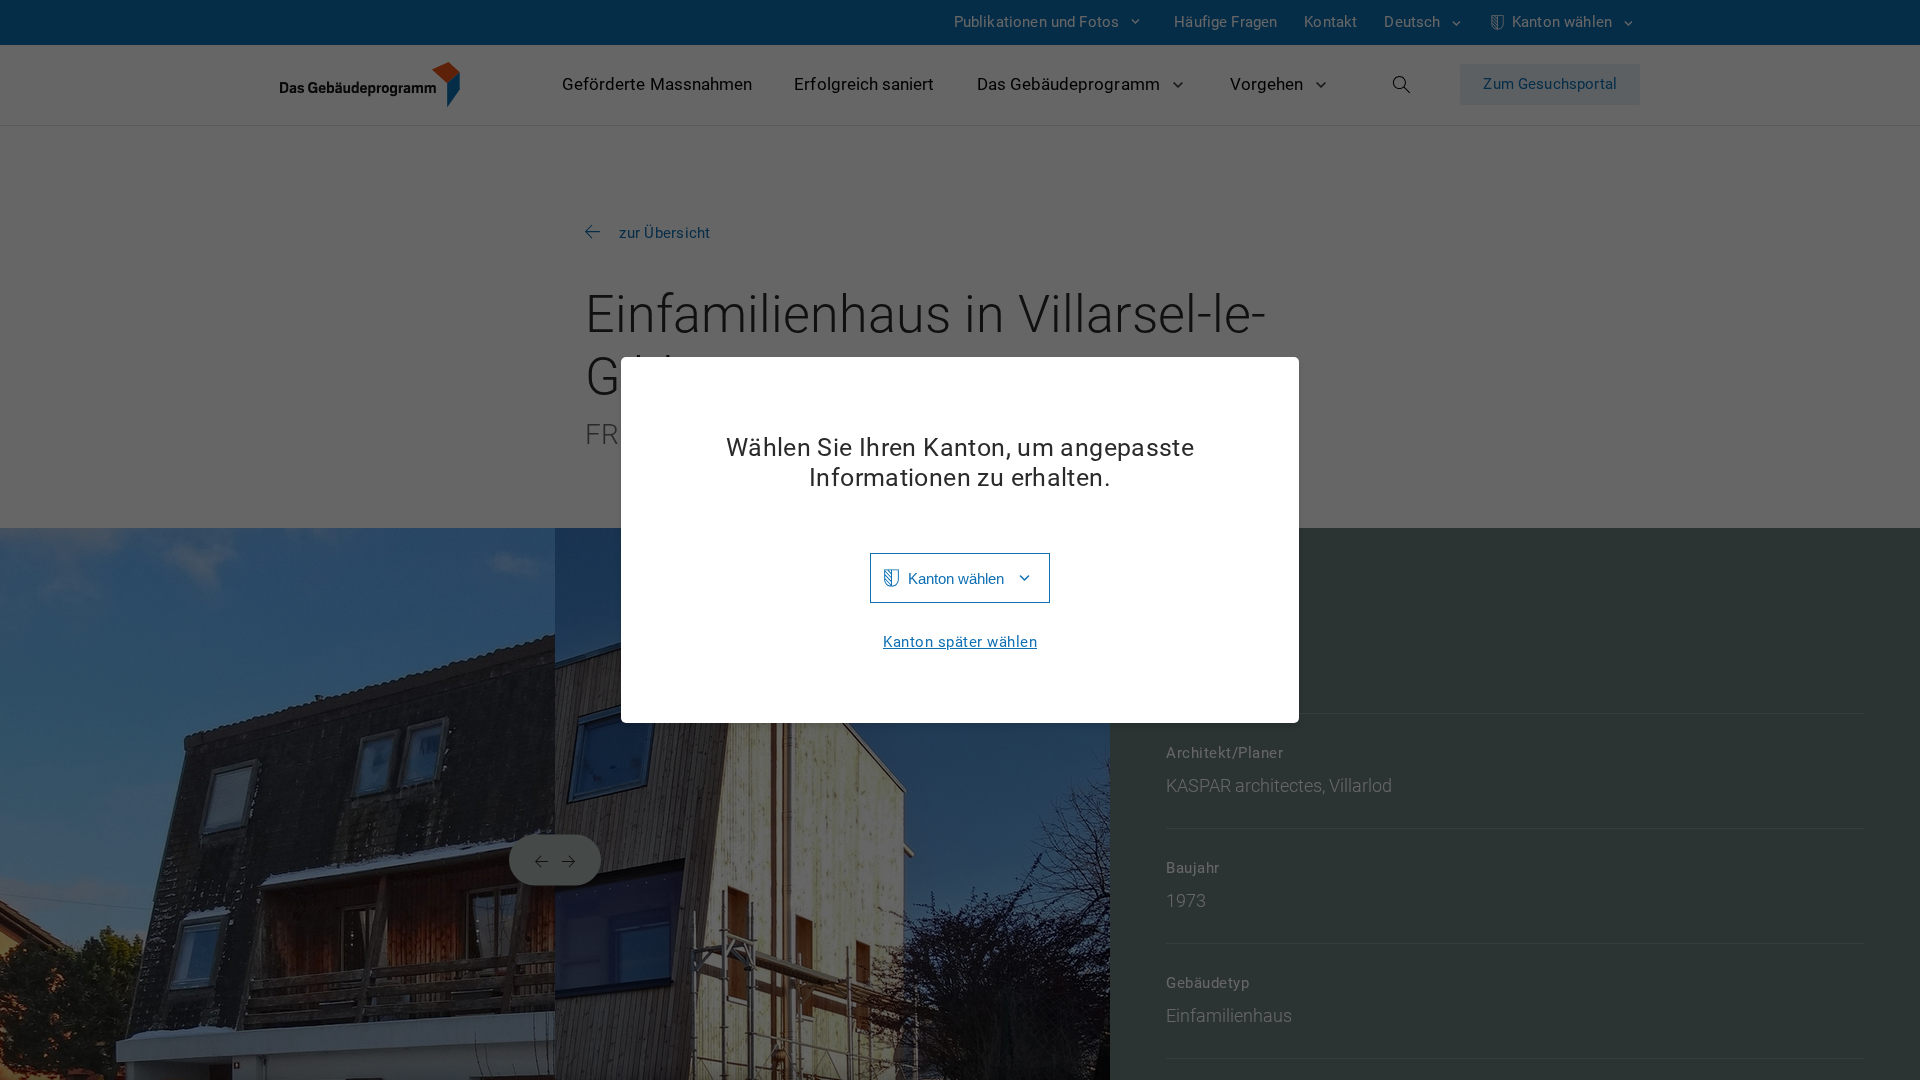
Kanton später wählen (960, 642)
